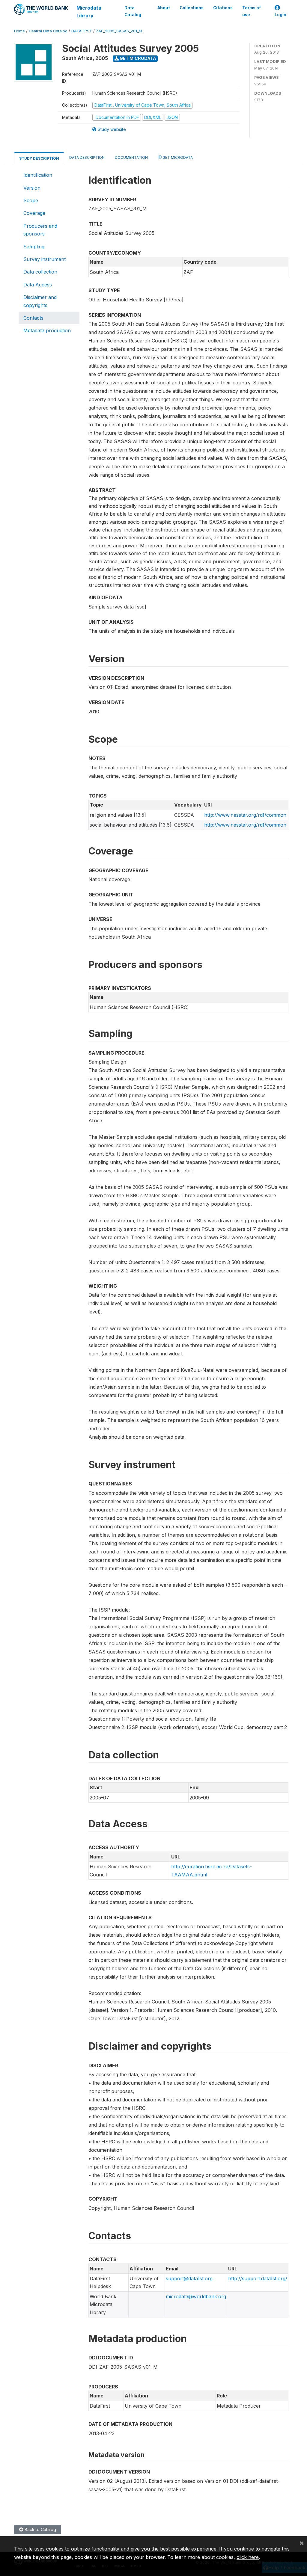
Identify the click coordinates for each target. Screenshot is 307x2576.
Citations (223, 8)
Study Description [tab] (39, 158)
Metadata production (47, 330)
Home (19, 31)
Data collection (40, 272)
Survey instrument (45, 259)
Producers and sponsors (40, 230)
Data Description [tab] (87, 157)
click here (248, 2557)
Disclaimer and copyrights (40, 301)
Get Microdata (137, 58)
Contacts (33, 318)
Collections (192, 8)
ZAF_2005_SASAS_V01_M (119, 31)
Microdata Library (89, 12)
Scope (31, 200)
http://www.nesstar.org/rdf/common (245, 815)
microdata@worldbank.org (196, 2296)
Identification (38, 175)
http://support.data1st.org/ (258, 2278)
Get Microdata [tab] (177, 157)
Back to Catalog (40, 2529)
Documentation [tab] (131, 157)
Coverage (34, 213)
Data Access (38, 285)
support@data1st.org (189, 2278)
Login (280, 15)
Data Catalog (133, 11)
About (164, 8)
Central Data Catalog (48, 31)
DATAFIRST (82, 31)
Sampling (34, 247)
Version (32, 188)
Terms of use (252, 11)
